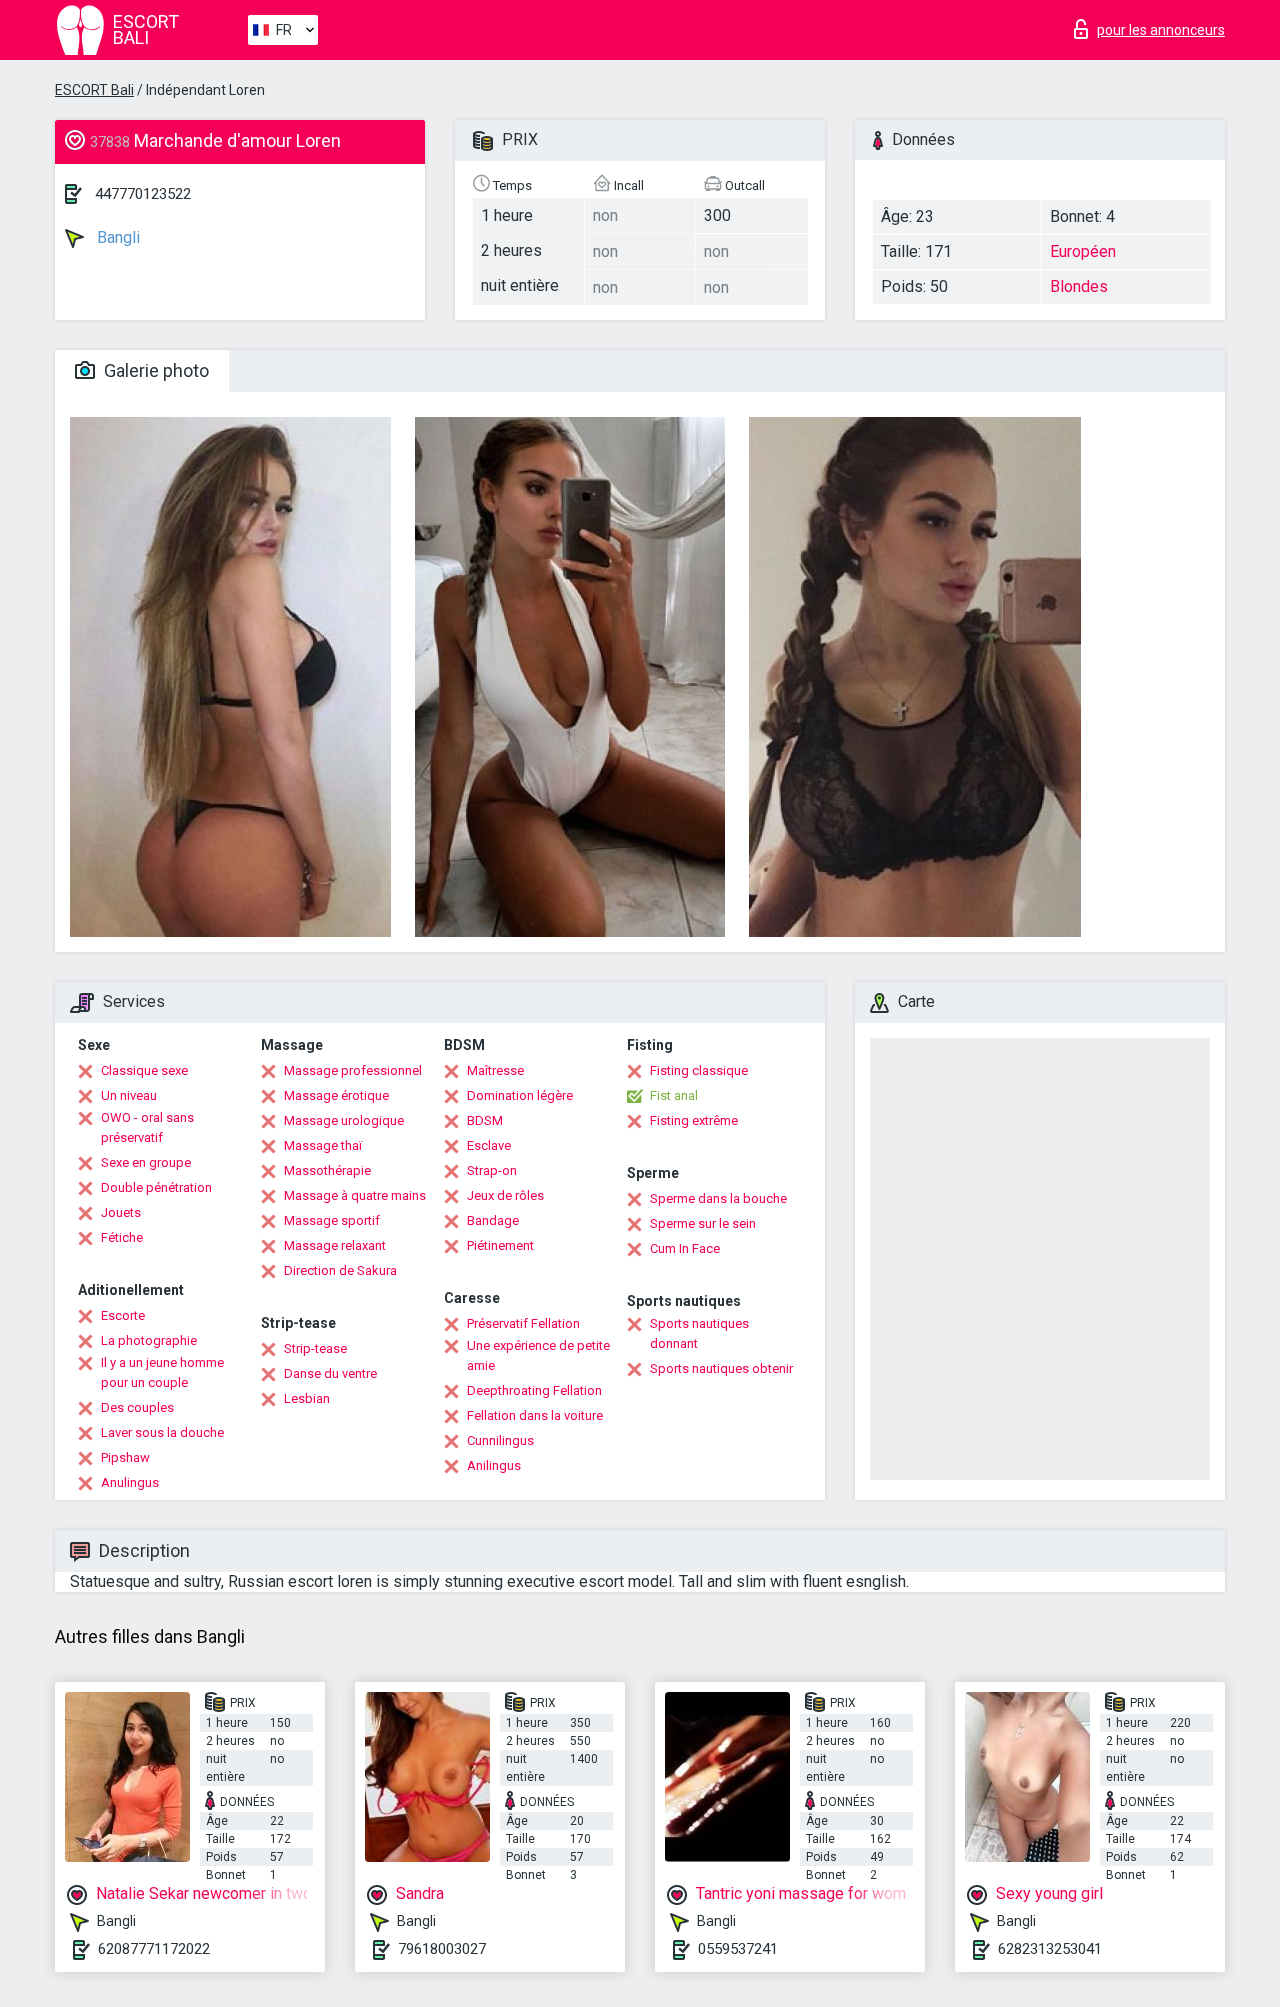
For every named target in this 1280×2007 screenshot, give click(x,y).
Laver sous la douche (162, 1432)
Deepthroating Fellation (534, 1390)
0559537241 (738, 1949)
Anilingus (494, 1465)
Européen (1083, 251)
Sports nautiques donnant (699, 1333)
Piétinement (500, 1245)
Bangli (116, 237)
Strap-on (492, 1170)
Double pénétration (156, 1187)
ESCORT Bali (94, 90)
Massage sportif (332, 1220)
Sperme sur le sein (703, 1223)
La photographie (149, 1340)
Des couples (137, 1407)
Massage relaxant (335, 1245)
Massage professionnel (353, 1070)
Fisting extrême (694, 1120)
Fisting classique (699, 1070)
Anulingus (130, 1482)
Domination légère (520, 1095)
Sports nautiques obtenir (721, 1368)
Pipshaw (125, 1457)
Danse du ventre (330, 1373)
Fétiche (122, 1237)
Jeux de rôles (505, 1195)
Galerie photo (154, 370)
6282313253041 (1050, 1949)
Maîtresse (495, 1070)
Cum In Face (685, 1248)
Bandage (493, 1220)
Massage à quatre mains (355, 1195)
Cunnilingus (500, 1440)
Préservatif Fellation (523, 1323)
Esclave (489, 1145)
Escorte (123, 1315)
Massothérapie (327, 1170)
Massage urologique (344, 1120)
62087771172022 (154, 1949)
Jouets (121, 1212)
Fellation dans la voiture (535, 1415)
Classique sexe (144, 1070)
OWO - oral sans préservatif (147, 1127)
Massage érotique (336, 1095)
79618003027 (442, 1949)
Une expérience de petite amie (538, 1355)
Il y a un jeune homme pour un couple (162, 1372)
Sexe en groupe (146, 1162)
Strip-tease (315, 1348)
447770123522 (143, 194)
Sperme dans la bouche (718, 1198)
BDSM (485, 1120)
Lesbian (307, 1398)
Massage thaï (323, 1145)
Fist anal (674, 1095)
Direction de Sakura (340, 1270)
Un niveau (129, 1095)
